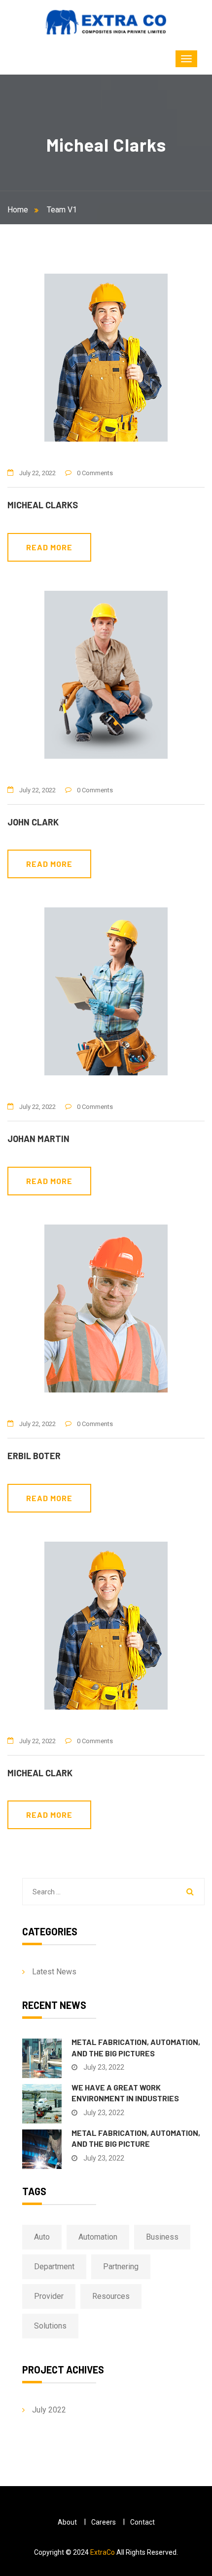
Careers (104, 2522)
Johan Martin (38, 1139)
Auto (42, 2237)
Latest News (54, 1972)
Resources (111, 2296)
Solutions (50, 2326)
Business (162, 2237)
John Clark (33, 822)
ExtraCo (103, 2552)
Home (20, 210)
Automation (98, 2237)
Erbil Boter (34, 1456)
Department (54, 2267)
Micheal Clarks (43, 505)
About (67, 2522)
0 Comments (95, 473)
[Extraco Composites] (106, 22)
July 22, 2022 (37, 473)
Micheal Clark (40, 1773)
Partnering (121, 2267)
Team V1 (62, 210)
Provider (49, 2296)
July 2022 (49, 2410)
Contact (142, 2522)
